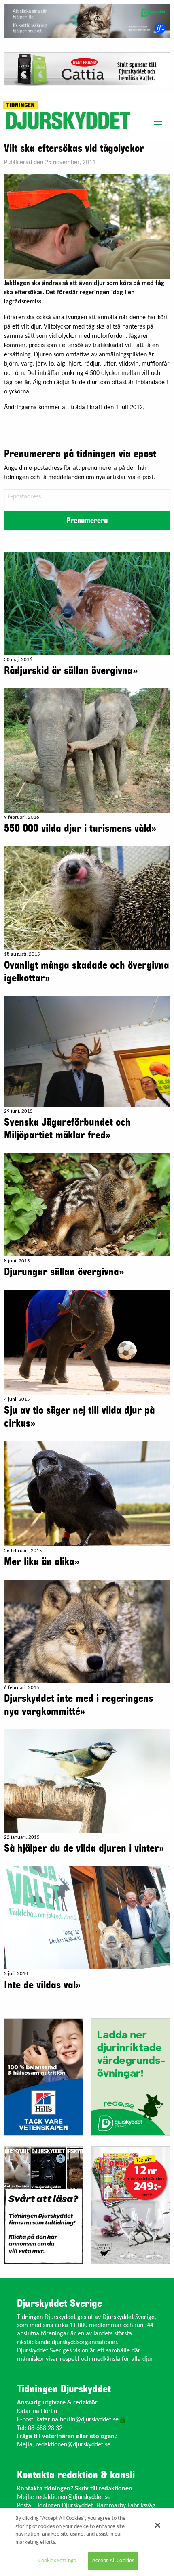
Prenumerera (87, 521)
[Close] (157, 2525)
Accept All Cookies (113, 2561)
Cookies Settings (57, 2561)
